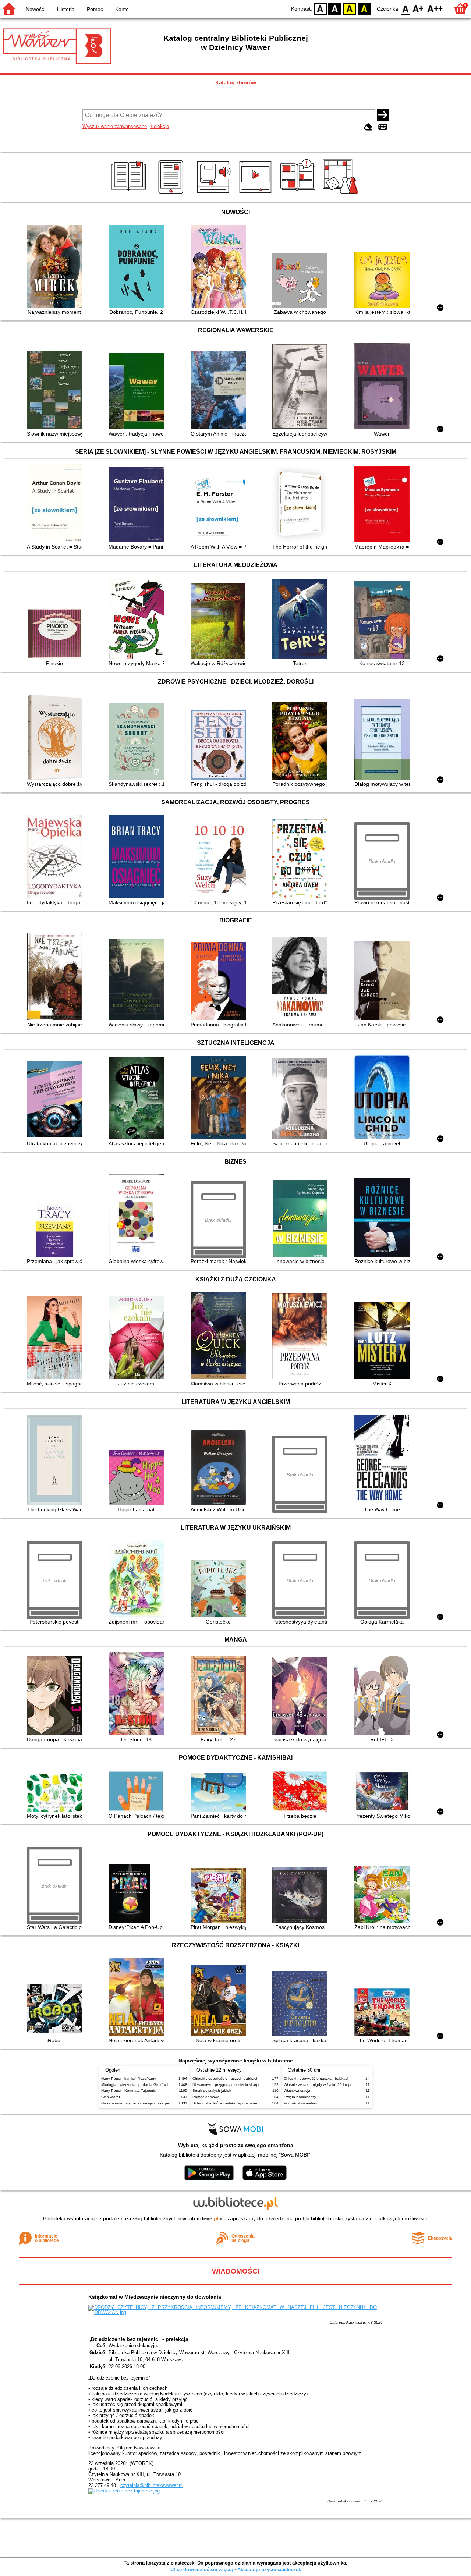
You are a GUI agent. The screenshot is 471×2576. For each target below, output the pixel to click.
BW (335, 8)
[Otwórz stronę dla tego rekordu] (56, 267)
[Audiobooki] (214, 194)
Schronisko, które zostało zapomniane (225, 2103)
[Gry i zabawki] (342, 194)
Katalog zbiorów (236, 82)
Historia (66, 9)
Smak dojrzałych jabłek (212, 2091)
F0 (406, 8)
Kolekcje (160, 126)
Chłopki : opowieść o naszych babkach (225, 2078)
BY (364, 8)
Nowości (36, 9)
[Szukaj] (383, 115)
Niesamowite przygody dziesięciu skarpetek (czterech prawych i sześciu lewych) (168, 2103)
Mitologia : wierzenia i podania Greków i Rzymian (142, 2085)
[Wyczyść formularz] (368, 127)
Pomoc (95, 9)
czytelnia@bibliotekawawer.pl (151, 2485)
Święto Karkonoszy (300, 2097)
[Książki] (130, 194)
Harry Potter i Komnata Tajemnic (128, 2091)
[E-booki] (172, 194)
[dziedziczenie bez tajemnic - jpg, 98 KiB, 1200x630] (124, 2491)
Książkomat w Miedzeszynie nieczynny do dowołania (155, 2297)
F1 (418, 8)
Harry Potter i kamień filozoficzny (129, 2078)
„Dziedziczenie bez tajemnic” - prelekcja (138, 2339)
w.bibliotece (200, 2218)
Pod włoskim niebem (301, 2103)
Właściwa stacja (297, 2091)
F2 (435, 8)
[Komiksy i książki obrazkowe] (299, 194)
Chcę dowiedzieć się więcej (202, 2570)
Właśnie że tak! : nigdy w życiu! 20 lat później (322, 2085)
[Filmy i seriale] (257, 194)
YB (350, 8)
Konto (122, 9)
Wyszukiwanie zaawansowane (115, 126)
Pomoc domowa (206, 2097)
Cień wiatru (111, 2097)
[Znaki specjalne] (383, 127)
